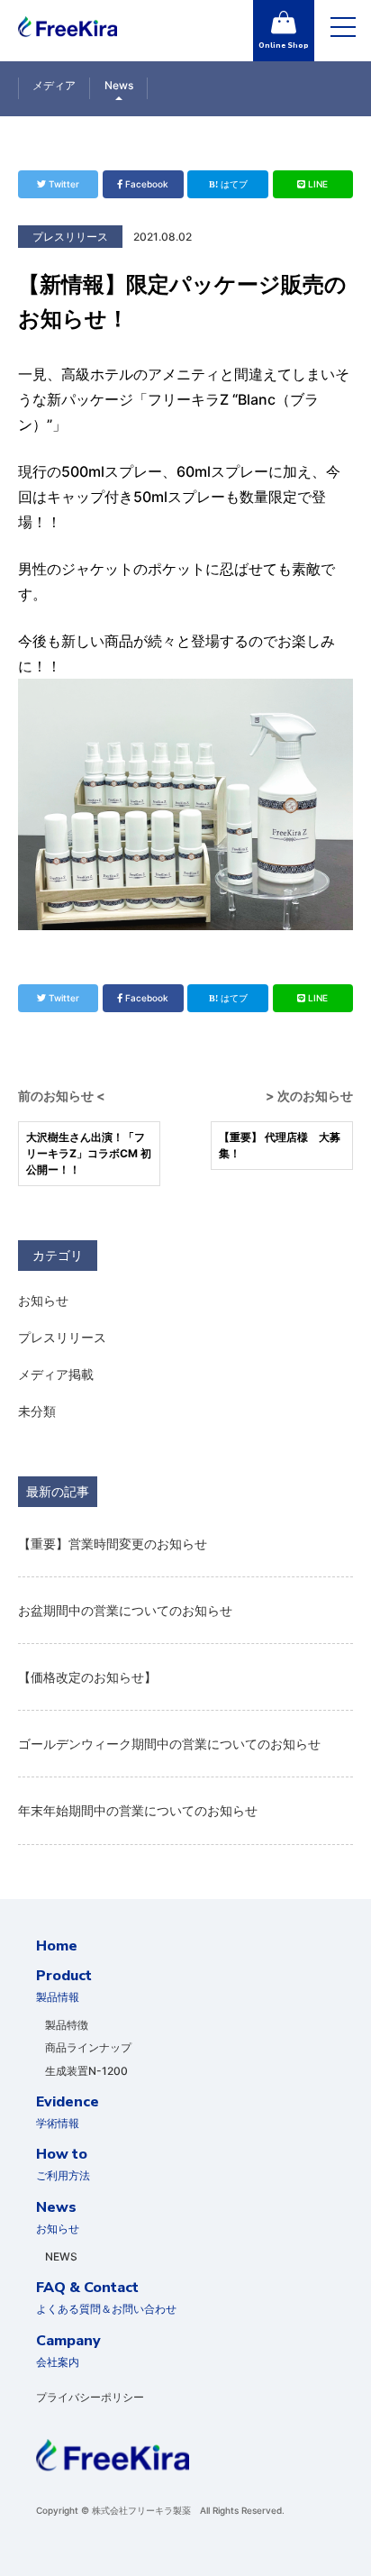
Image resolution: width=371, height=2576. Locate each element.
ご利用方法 (63, 2163)
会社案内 (68, 2350)
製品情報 (64, 1985)
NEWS (61, 2256)
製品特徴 (67, 2025)
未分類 (37, 1411)
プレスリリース (62, 1337)
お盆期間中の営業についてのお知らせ (125, 1610)
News (119, 85)
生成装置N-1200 (86, 2071)
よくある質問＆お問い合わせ (106, 2297)
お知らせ (43, 1300)
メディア (54, 85)
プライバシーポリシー (90, 2397)
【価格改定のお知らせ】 (87, 1677)
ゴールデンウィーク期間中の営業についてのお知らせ (169, 1744)
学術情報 (68, 2111)
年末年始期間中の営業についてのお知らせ (138, 1810)
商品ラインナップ (88, 2047)
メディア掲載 (56, 1374)
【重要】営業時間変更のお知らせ (113, 1544)
